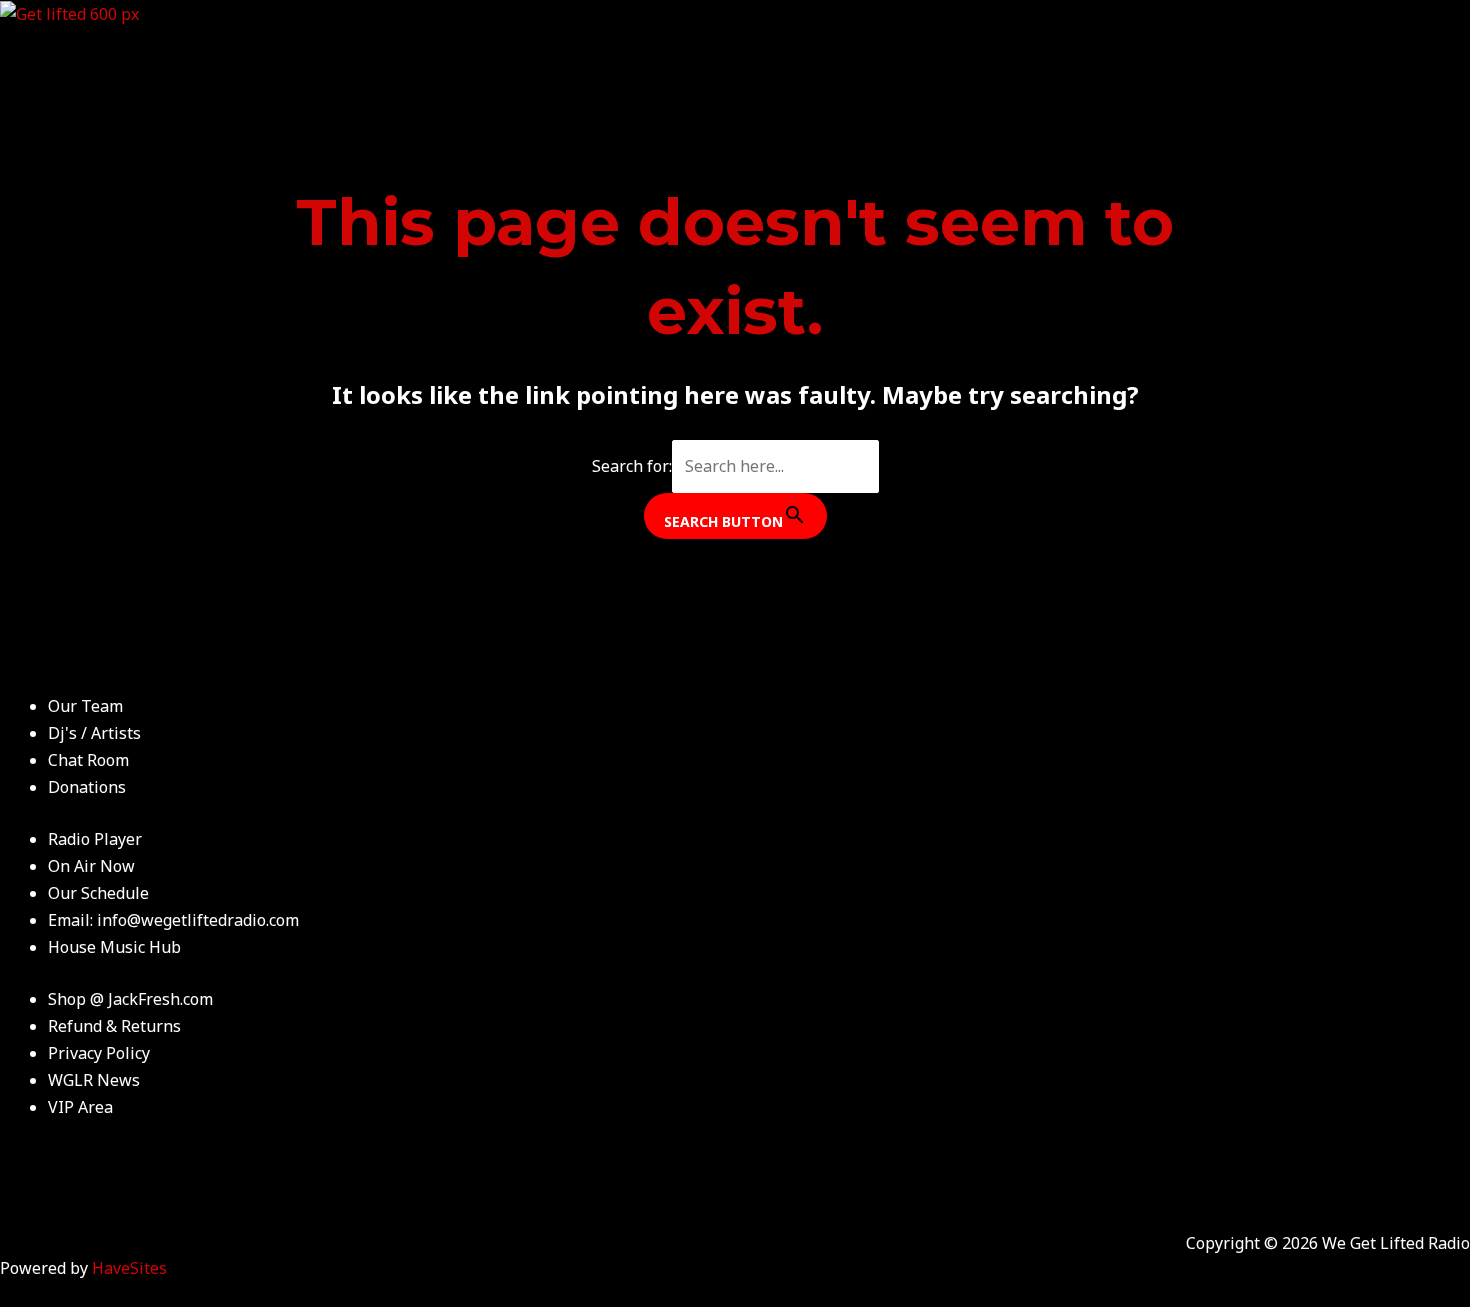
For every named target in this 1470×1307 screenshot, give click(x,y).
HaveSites (129, 1268)
